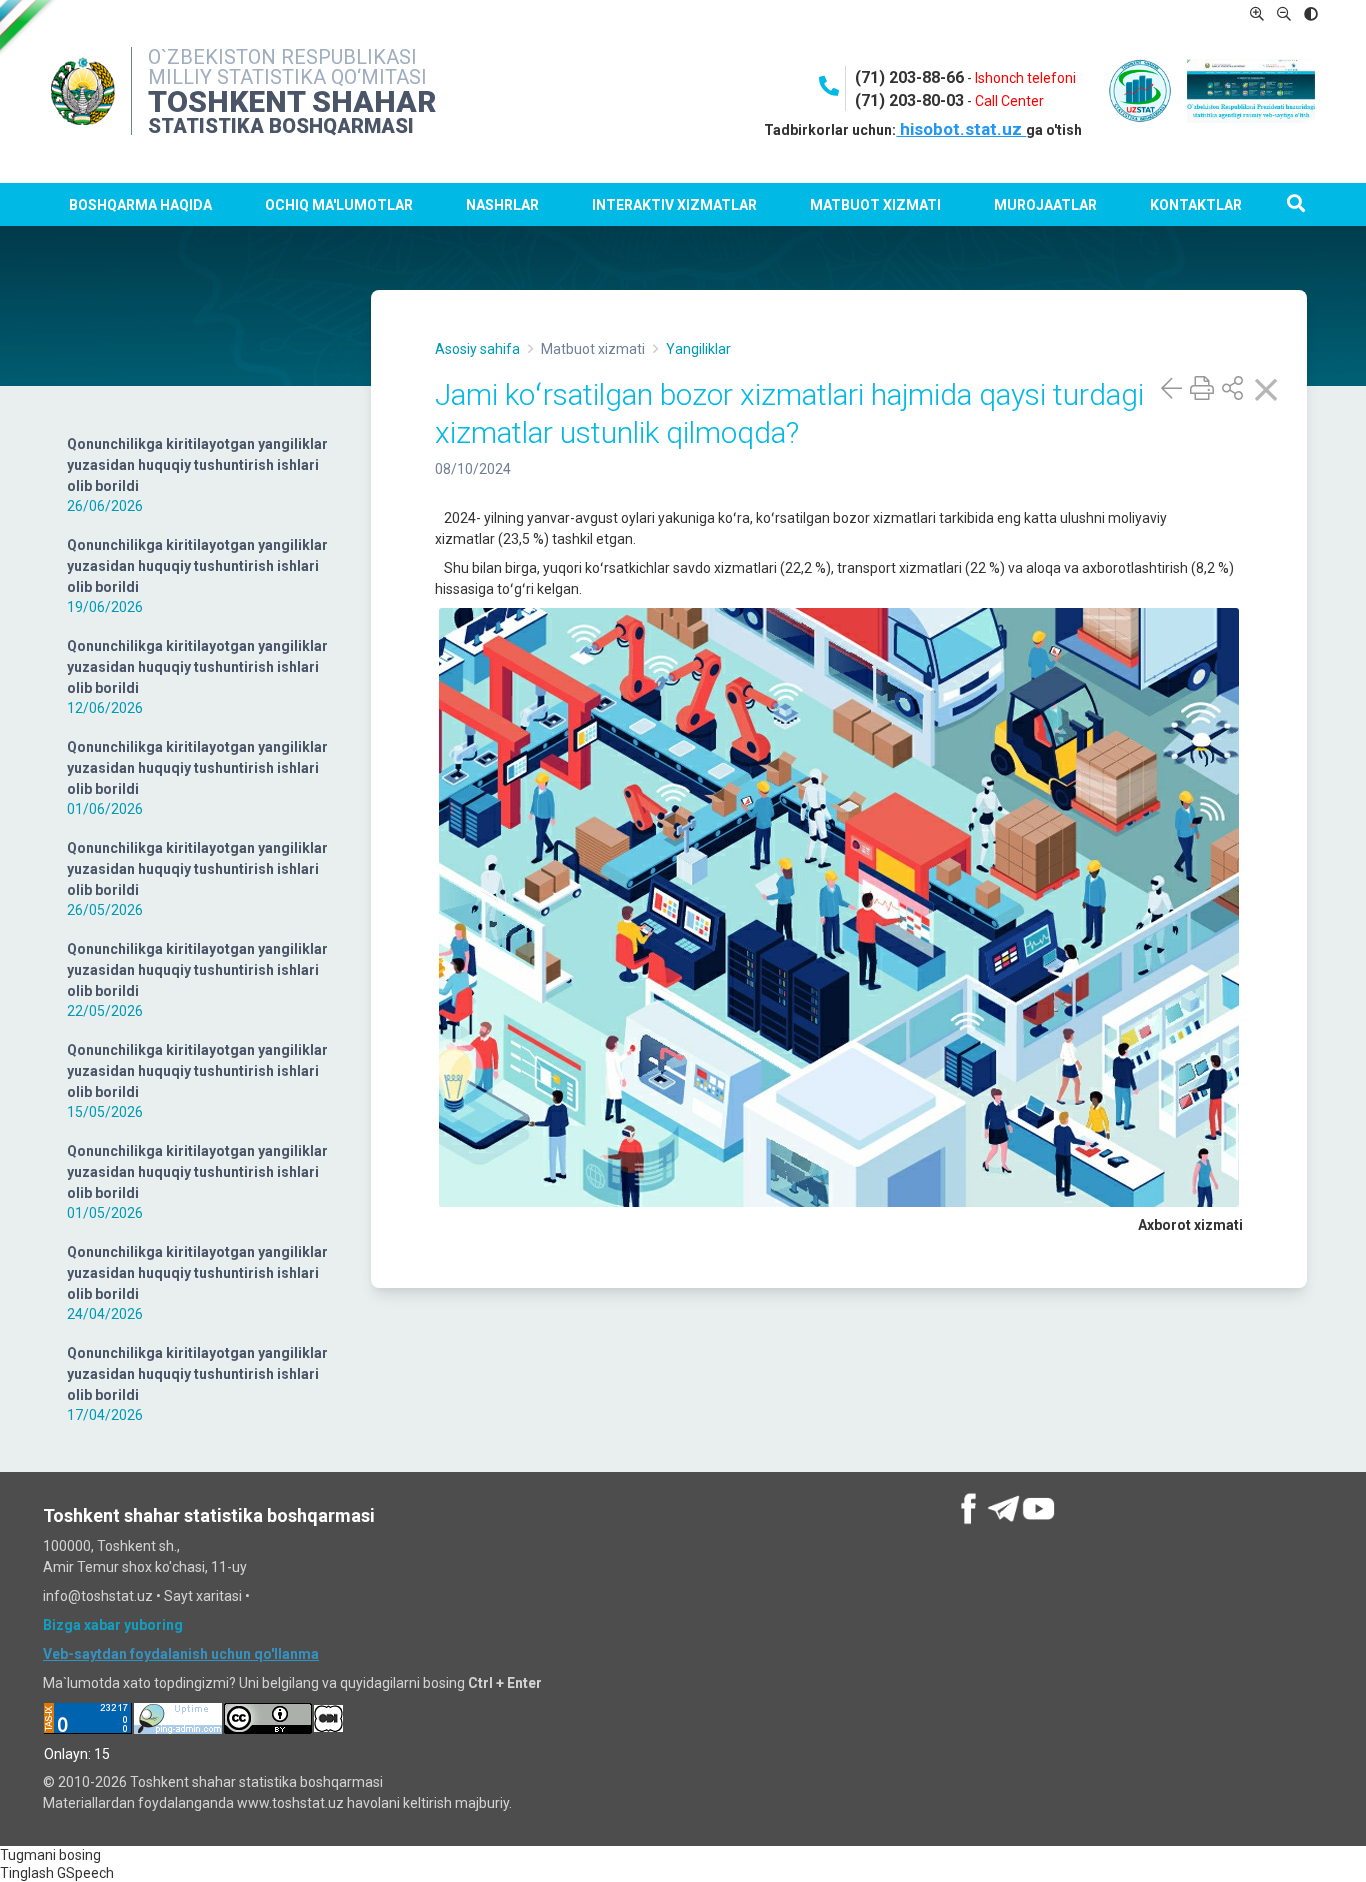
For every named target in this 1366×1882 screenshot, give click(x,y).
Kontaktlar (1196, 205)
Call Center (1009, 101)
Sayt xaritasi (203, 1596)
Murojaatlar (1045, 205)
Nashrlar (502, 205)
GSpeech (85, 1873)
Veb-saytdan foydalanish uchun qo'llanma (181, 1654)
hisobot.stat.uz (961, 129)
